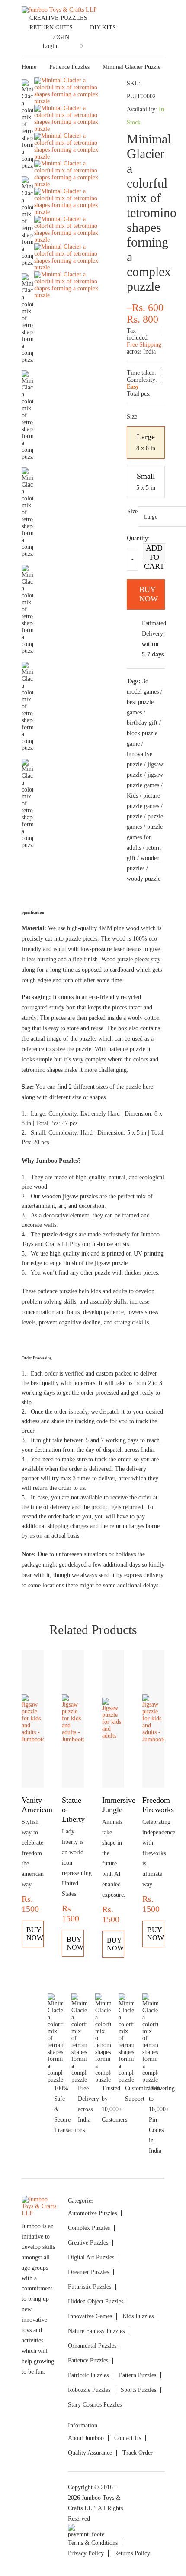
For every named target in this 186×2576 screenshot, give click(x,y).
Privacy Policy (86, 2553)
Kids (132, 796)
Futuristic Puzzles (90, 2287)
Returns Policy (132, 2553)
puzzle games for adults (145, 837)
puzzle (135, 816)
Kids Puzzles (138, 2316)
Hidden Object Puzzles (96, 2302)
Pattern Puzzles (138, 2375)
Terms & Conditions (93, 2543)
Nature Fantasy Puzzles (96, 2331)
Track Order (138, 2453)
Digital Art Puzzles (91, 2257)
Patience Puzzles (69, 67)
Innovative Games (90, 2316)
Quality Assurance (90, 2453)
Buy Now (35, 1934)
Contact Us (128, 2438)
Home (29, 67)
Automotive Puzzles (92, 2213)
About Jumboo (86, 2438)
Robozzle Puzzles (89, 2390)
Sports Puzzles (138, 2390)
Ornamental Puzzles (92, 2346)
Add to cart (154, 554)
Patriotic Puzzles (88, 2375)
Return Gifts (51, 28)
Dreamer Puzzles (88, 2272)
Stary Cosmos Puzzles (95, 2405)
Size (132, 511)
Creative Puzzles (58, 18)
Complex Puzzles (89, 2228)
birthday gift (142, 723)
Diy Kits (103, 28)
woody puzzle (144, 879)
